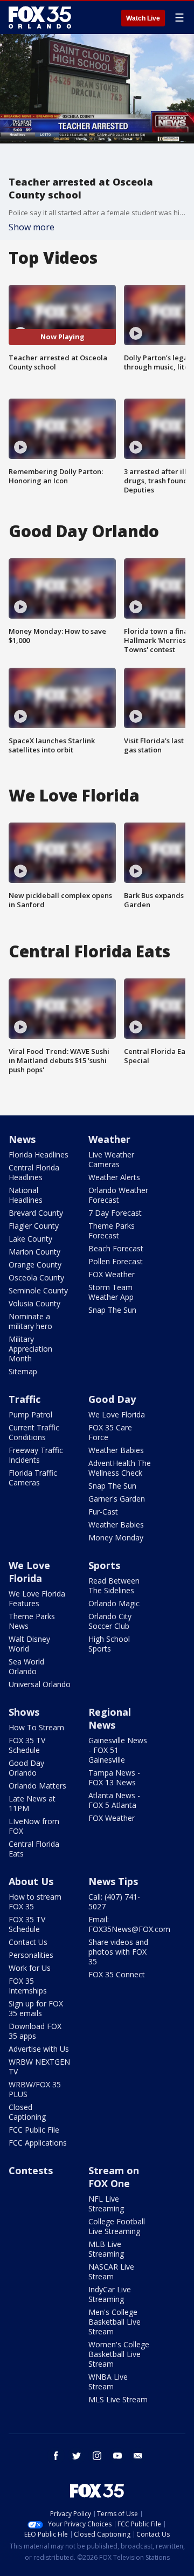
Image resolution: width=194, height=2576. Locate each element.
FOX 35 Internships (28, 1986)
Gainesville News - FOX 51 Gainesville (118, 1750)
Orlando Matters (37, 1786)
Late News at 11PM (32, 1803)
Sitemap (23, 1371)
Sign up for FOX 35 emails (36, 2008)
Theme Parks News (32, 1621)
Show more (32, 227)
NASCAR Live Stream (111, 2272)
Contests (31, 2170)
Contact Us (28, 1942)
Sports (104, 1565)
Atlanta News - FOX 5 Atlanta (114, 1800)
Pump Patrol (30, 1414)
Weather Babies (116, 1450)
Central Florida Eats (34, 1849)
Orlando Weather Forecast (118, 1195)
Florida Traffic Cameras (33, 1478)
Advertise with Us (39, 2049)
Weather (109, 1139)
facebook (56, 2456)
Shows (24, 1712)
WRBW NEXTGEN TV (39, 2067)
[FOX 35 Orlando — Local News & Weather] (40, 17)
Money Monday (116, 1537)
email (138, 2456)
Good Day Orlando (26, 1768)
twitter (77, 2456)
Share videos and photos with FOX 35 (118, 1952)
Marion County (34, 1252)
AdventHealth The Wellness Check (120, 1468)
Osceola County (36, 1277)
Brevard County (36, 1213)
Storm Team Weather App (111, 1292)
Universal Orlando (40, 1684)
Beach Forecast (116, 1248)
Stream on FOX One (114, 2177)
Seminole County (38, 1290)
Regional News (110, 1718)
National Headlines (26, 1195)
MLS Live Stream (118, 2399)
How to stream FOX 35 (35, 1902)
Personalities (31, 1955)
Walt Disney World (29, 1644)
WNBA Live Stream (108, 2382)
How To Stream (36, 1727)
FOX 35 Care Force (110, 1432)
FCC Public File (34, 2130)
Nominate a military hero (30, 1321)
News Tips (113, 1881)
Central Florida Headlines (34, 1172)
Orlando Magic (114, 1603)
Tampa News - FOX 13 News (114, 1777)
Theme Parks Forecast (112, 1231)
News (22, 1139)
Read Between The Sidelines (114, 1585)
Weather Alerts (114, 1177)
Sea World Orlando (26, 1666)
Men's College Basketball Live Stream (115, 2322)
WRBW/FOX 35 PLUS (35, 2089)
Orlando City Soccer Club (110, 1621)
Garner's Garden (117, 1499)
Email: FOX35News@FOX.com (129, 1924)
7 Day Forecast (115, 1213)
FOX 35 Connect (117, 1974)
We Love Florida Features (37, 1598)
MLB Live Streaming (106, 2249)
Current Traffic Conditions (34, 1432)
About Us (31, 1881)
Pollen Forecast (116, 1261)
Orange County (35, 1265)
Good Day (112, 1399)
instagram (97, 2456)
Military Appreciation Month (30, 1349)
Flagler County (34, 1226)
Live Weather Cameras (111, 1159)
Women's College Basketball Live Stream (119, 2354)
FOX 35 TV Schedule (27, 1745)
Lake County (30, 1239)
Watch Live (143, 18)
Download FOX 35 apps (35, 2031)
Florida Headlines (39, 1155)
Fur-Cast (103, 1512)
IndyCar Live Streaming (110, 2294)
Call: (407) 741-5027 (114, 1902)
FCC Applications (38, 2143)
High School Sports (109, 1644)
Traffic (25, 1399)
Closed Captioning (27, 2112)
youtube (117, 2456)
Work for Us (30, 1968)
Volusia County (34, 1303)
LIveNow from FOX (34, 1826)
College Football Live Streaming (117, 2226)
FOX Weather (112, 1274)
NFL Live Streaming (106, 2204)
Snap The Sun (112, 1310)
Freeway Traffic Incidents (36, 1455)
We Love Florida (117, 1414)
